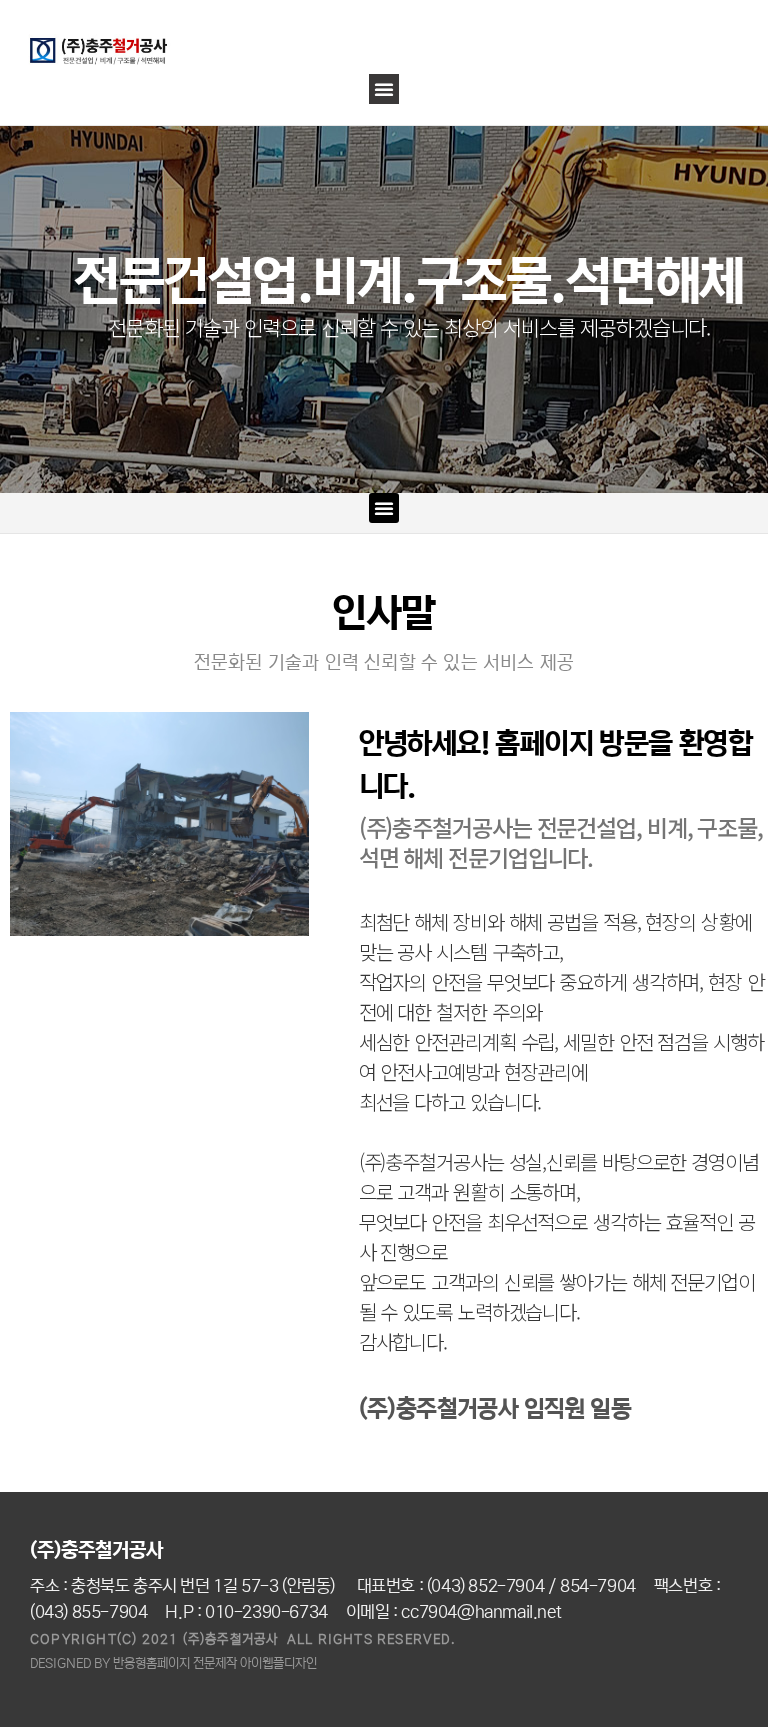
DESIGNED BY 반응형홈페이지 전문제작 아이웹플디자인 (173, 1663)
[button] (384, 89)
